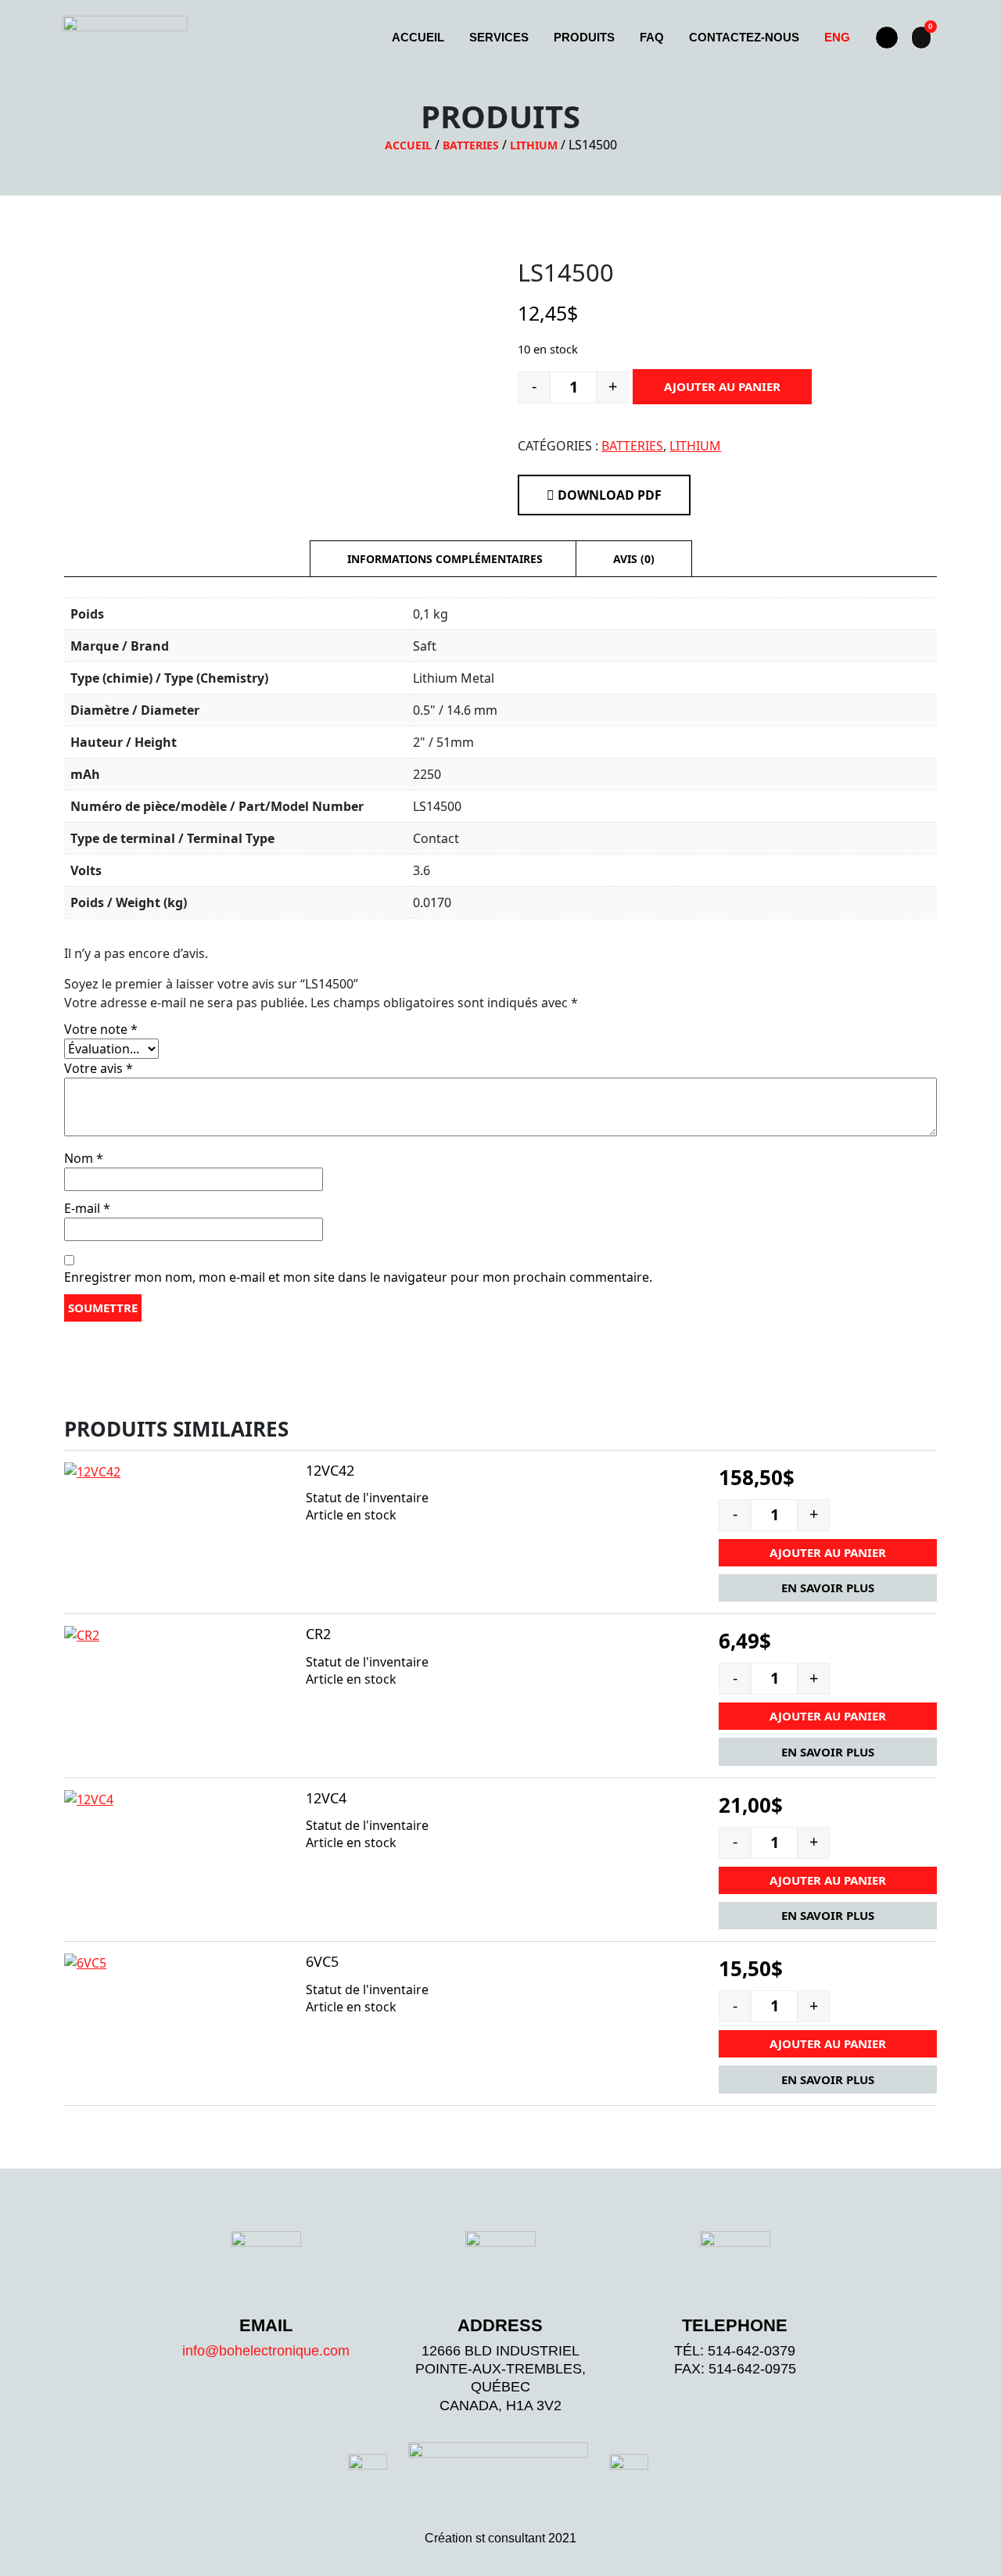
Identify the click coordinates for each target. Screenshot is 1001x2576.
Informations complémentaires (445, 559)
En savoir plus (828, 1588)
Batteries (471, 145)
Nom (84, 1158)
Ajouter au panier (722, 386)
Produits (584, 37)
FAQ (652, 37)
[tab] (445, 559)
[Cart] (921, 38)
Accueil (418, 37)
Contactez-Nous (744, 37)
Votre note (101, 1029)
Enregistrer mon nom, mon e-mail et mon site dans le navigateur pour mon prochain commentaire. (358, 1277)
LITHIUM (534, 145)
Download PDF (608, 495)
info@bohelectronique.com (266, 2351)
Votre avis (99, 1068)
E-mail (87, 1208)
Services (499, 37)
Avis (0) (634, 559)
